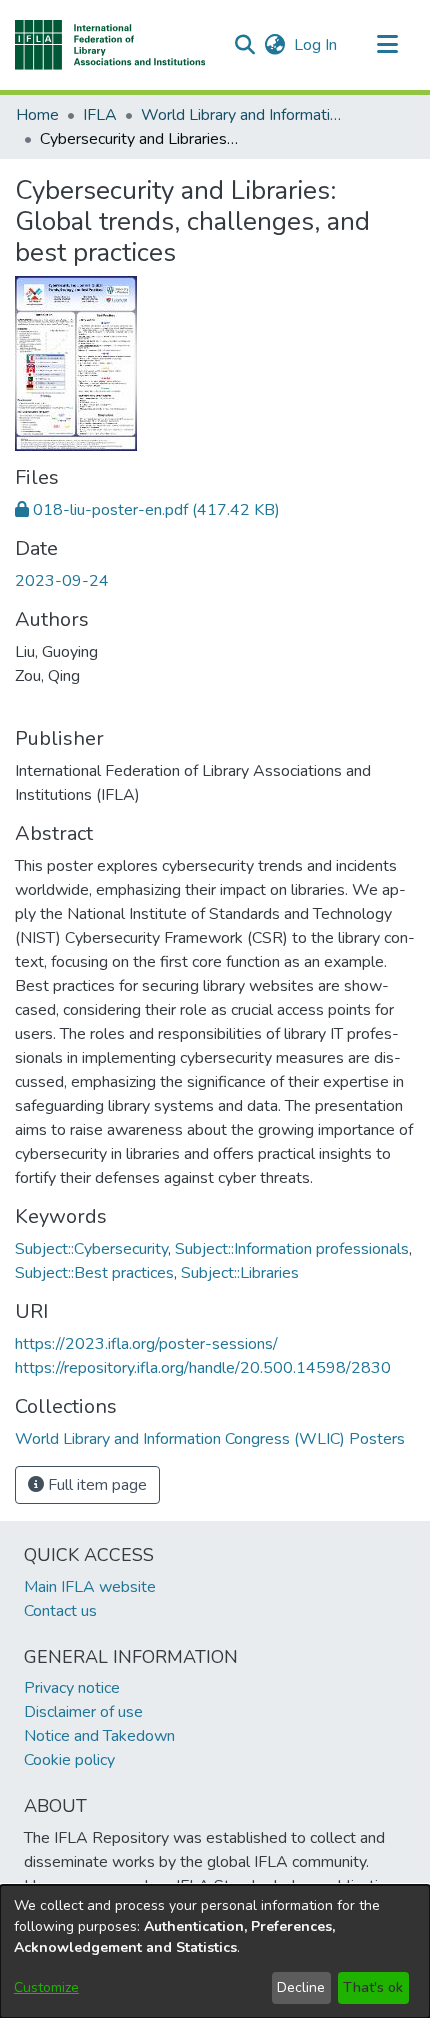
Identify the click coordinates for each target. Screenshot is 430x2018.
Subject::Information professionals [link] (292, 1249)
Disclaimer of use (83, 1712)
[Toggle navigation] (387, 45)
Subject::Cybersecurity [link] (91, 1249)
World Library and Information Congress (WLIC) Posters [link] (241, 115)
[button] (110, 45)
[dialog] (215, 1951)
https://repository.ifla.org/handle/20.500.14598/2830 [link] (203, 1368)
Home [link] (37, 115)
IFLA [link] (100, 115)
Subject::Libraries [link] (240, 1273)
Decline (301, 1987)
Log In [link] (316, 45)
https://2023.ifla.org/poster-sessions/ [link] (146, 1344)
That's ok (373, 1987)
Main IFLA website (90, 1587)
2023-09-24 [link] (62, 581)
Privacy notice (72, 1688)
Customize (46, 1987)
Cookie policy (69, 1760)
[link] (147, 510)
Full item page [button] (95, 1485)
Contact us (60, 1611)
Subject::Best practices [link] (94, 1273)
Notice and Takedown (99, 1736)
